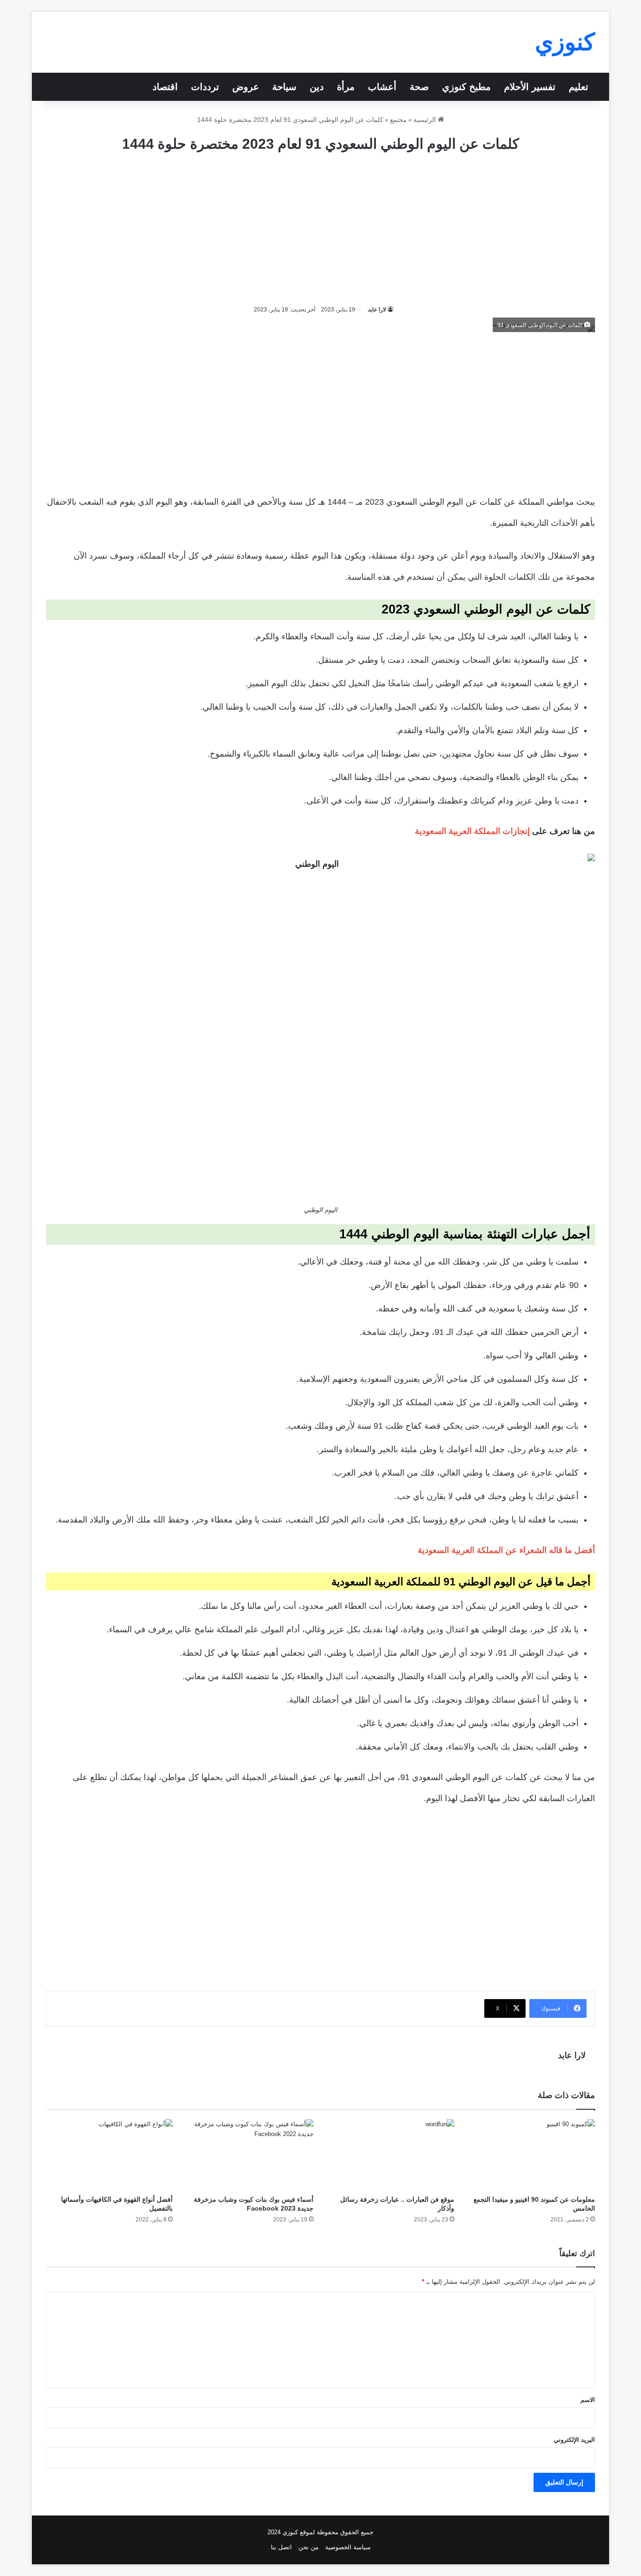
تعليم (579, 87)
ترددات (205, 87)
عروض (246, 87)
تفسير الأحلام (530, 87)
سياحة (284, 87)
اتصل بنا (281, 2547)
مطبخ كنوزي (466, 87)
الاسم (588, 2400)
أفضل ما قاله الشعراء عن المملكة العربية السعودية (506, 1550)
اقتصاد (165, 87)
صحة (419, 87)
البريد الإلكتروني (574, 2440)
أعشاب (382, 87)
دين (317, 87)
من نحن (309, 2547)
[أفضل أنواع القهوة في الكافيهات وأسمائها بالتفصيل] (109, 2155)
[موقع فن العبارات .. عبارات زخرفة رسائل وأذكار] (391, 2155)
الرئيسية (426, 120)
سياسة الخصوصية (348, 2547)
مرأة (346, 87)
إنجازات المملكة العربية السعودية (472, 831)
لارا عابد (377, 310)
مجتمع (398, 120)
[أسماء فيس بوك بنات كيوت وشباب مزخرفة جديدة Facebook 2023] (250, 2155)
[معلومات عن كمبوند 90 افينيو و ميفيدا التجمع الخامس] (532, 2155)
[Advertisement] (320, 229)
